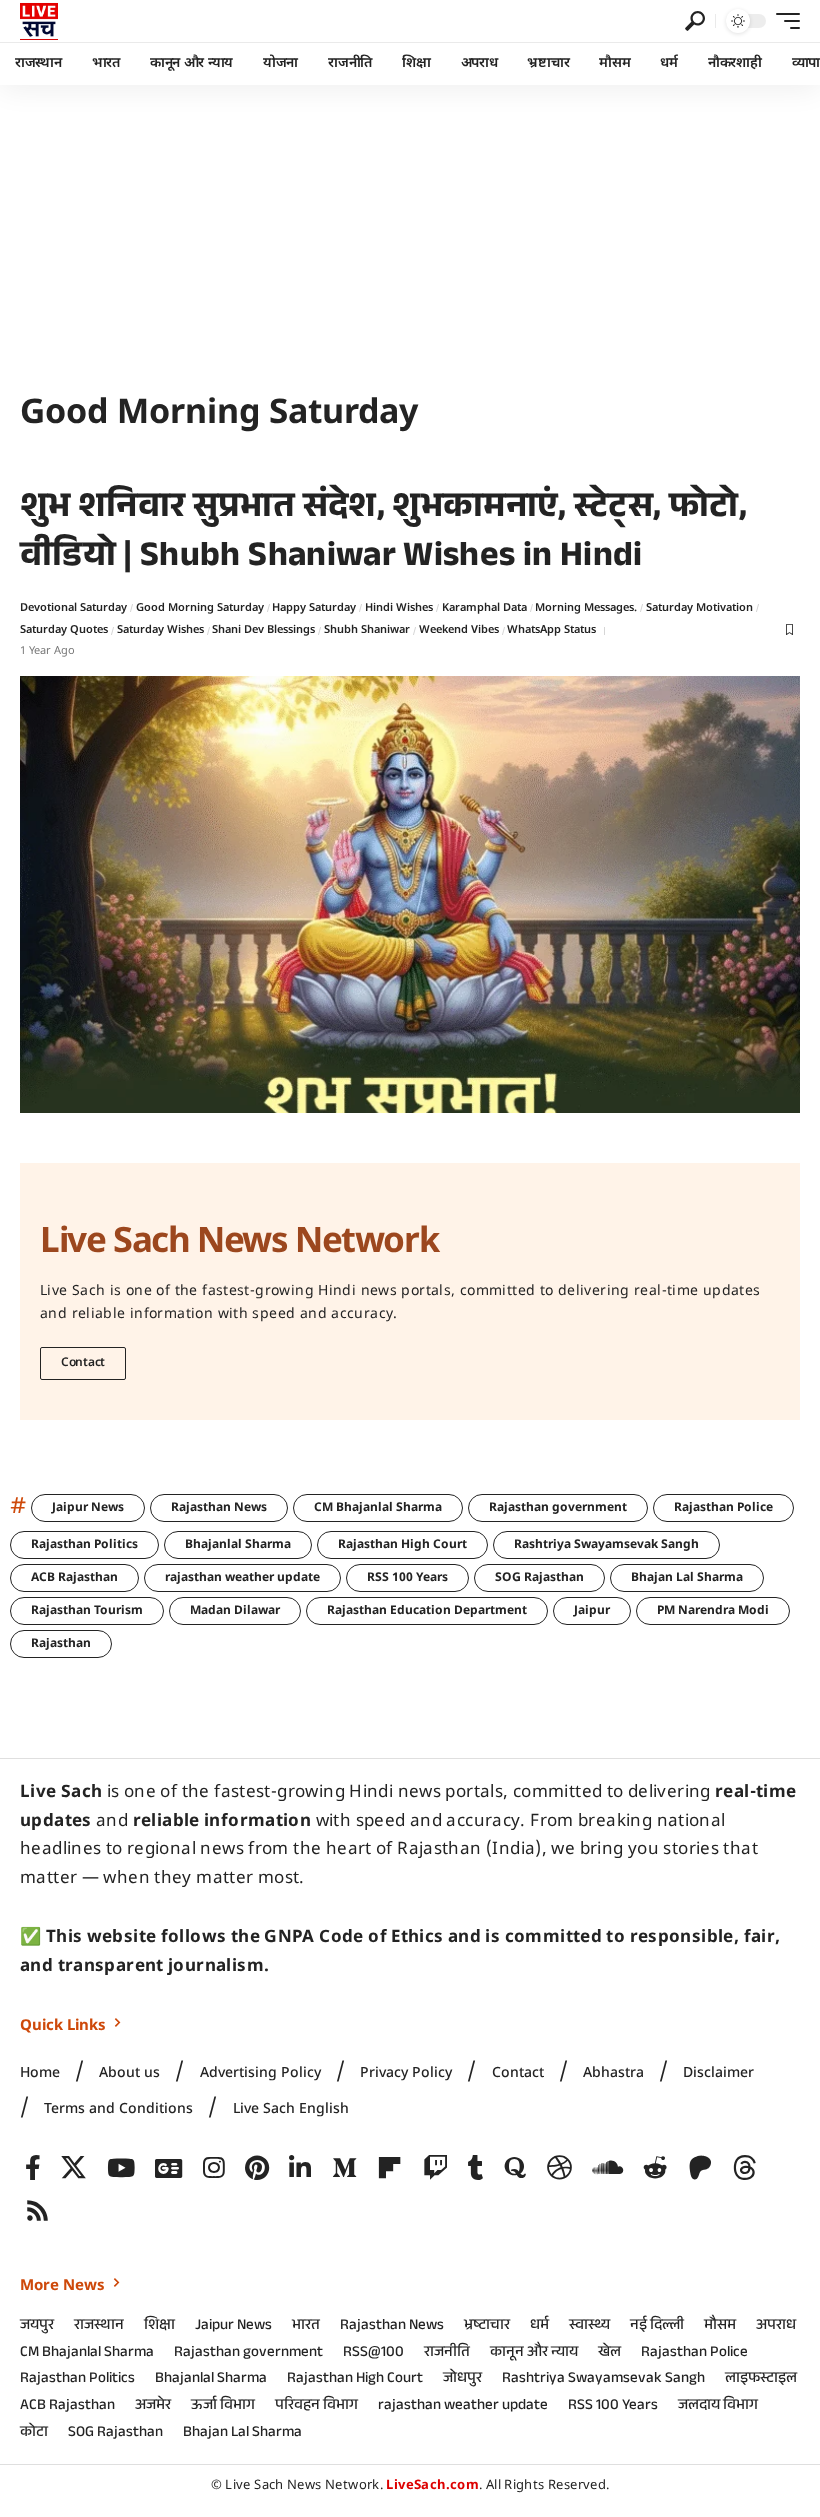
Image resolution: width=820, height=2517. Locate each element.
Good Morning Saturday (200, 608)
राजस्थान (99, 2327)
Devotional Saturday (73, 608)
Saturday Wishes (160, 630)
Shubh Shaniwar (367, 630)
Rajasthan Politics (84, 1545)
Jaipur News (88, 1508)
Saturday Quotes (64, 630)
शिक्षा (159, 2327)
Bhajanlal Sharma (238, 1545)
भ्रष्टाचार (487, 2327)
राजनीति (447, 2354)
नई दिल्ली (657, 2327)
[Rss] (37, 2211)
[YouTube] (121, 2168)
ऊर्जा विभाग (223, 2407)
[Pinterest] (257, 2168)
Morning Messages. (586, 608)
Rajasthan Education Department (427, 1611)
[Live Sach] (39, 21)
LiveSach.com (432, 2485)
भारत (306, 2327)
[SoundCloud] (607, 2168)
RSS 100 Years (407, 1578)
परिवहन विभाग (316, 2407)
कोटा (34, 2434)
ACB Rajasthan (74, 1578)
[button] (695, 21)
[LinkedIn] (300, 2168)
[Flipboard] (389, 2168)
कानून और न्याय (534, 2354)
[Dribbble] (559, 2168)
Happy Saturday (314, 608)
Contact (83, 1363)
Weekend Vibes (459, 630)
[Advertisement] (410, 235)
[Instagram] (214, 2168)
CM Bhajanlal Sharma (378, 1508)
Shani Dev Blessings (263, 630)
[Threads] (744, 2168)
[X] (73, 2168)
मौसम (720, 2327)
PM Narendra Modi (713, 1611)
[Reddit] (655, 2168)
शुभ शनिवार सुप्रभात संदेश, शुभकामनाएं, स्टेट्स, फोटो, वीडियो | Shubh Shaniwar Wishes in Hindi (383, 535)
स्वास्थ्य (589, 2327)
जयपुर (37, 2327)
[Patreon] (700, 2168)
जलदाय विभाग (718, 2407)
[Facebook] (33, 2168)
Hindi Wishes (399, 608)
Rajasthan (61, 1644)
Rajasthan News (219, 1508)
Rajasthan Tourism (87, 1611)
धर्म (539, 2327)
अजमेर (153, 2407)
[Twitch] (435, 2168)
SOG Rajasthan (539, 1578)
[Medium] (344, 2168)
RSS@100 (373, 2354)
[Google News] (168, 2168)
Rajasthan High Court (402, 1545)
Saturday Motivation (699, 608)
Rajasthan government (558, 1508)
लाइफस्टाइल (761, 2380)
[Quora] (515, 2168)
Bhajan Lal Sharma (687, 1578)
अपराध (776, 2327)
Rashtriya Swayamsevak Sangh (606, 1545)
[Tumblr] (476, 2168)
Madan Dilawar (235, 1611)
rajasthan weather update (242, 1578)
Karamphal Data (484, 608)
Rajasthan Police (723, 1508)
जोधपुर (462, 2380)
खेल (609, 2354)
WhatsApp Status (551, 630)
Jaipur (592, 1611)
